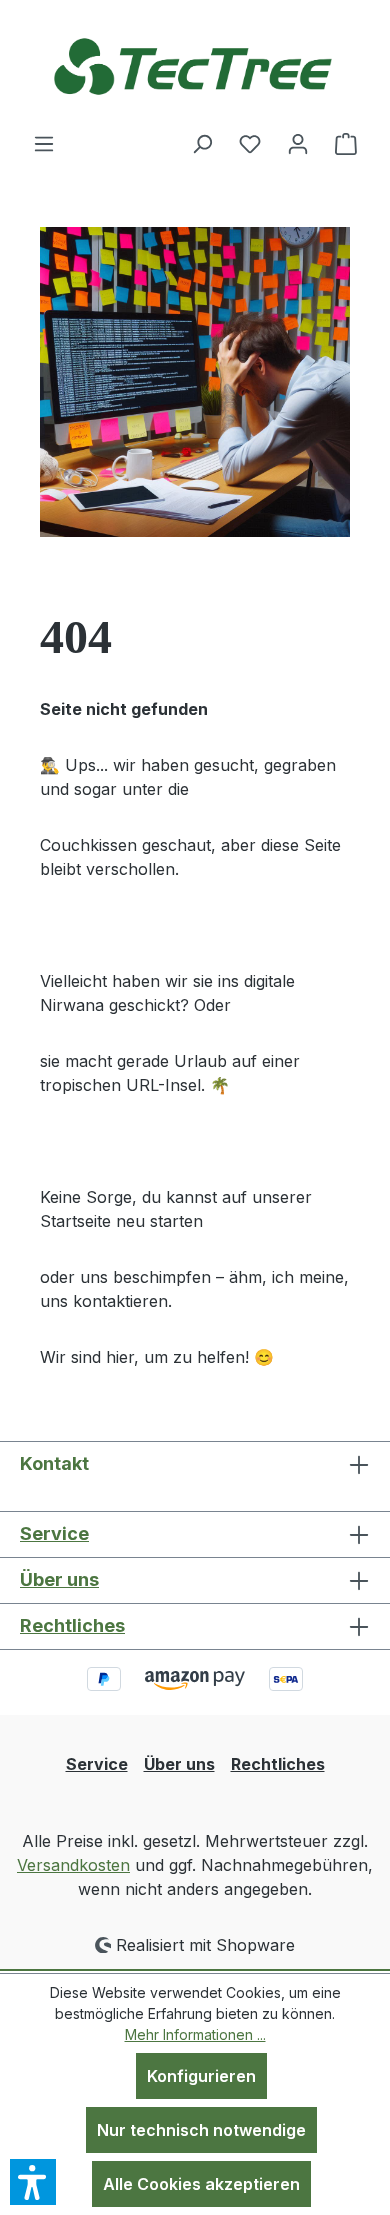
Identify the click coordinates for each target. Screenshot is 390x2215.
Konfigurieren (201, 2076)
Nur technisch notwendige (201, 2130)
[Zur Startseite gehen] (195, 65)
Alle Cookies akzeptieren (201, 2184)
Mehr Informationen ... (195, 2034)
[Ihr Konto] (298, 143)
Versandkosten (73, 1865)
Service (54, 1533)
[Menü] (44, 143)
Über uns (59, 1579)
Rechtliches (72, 1625)
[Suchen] (202, 143)
